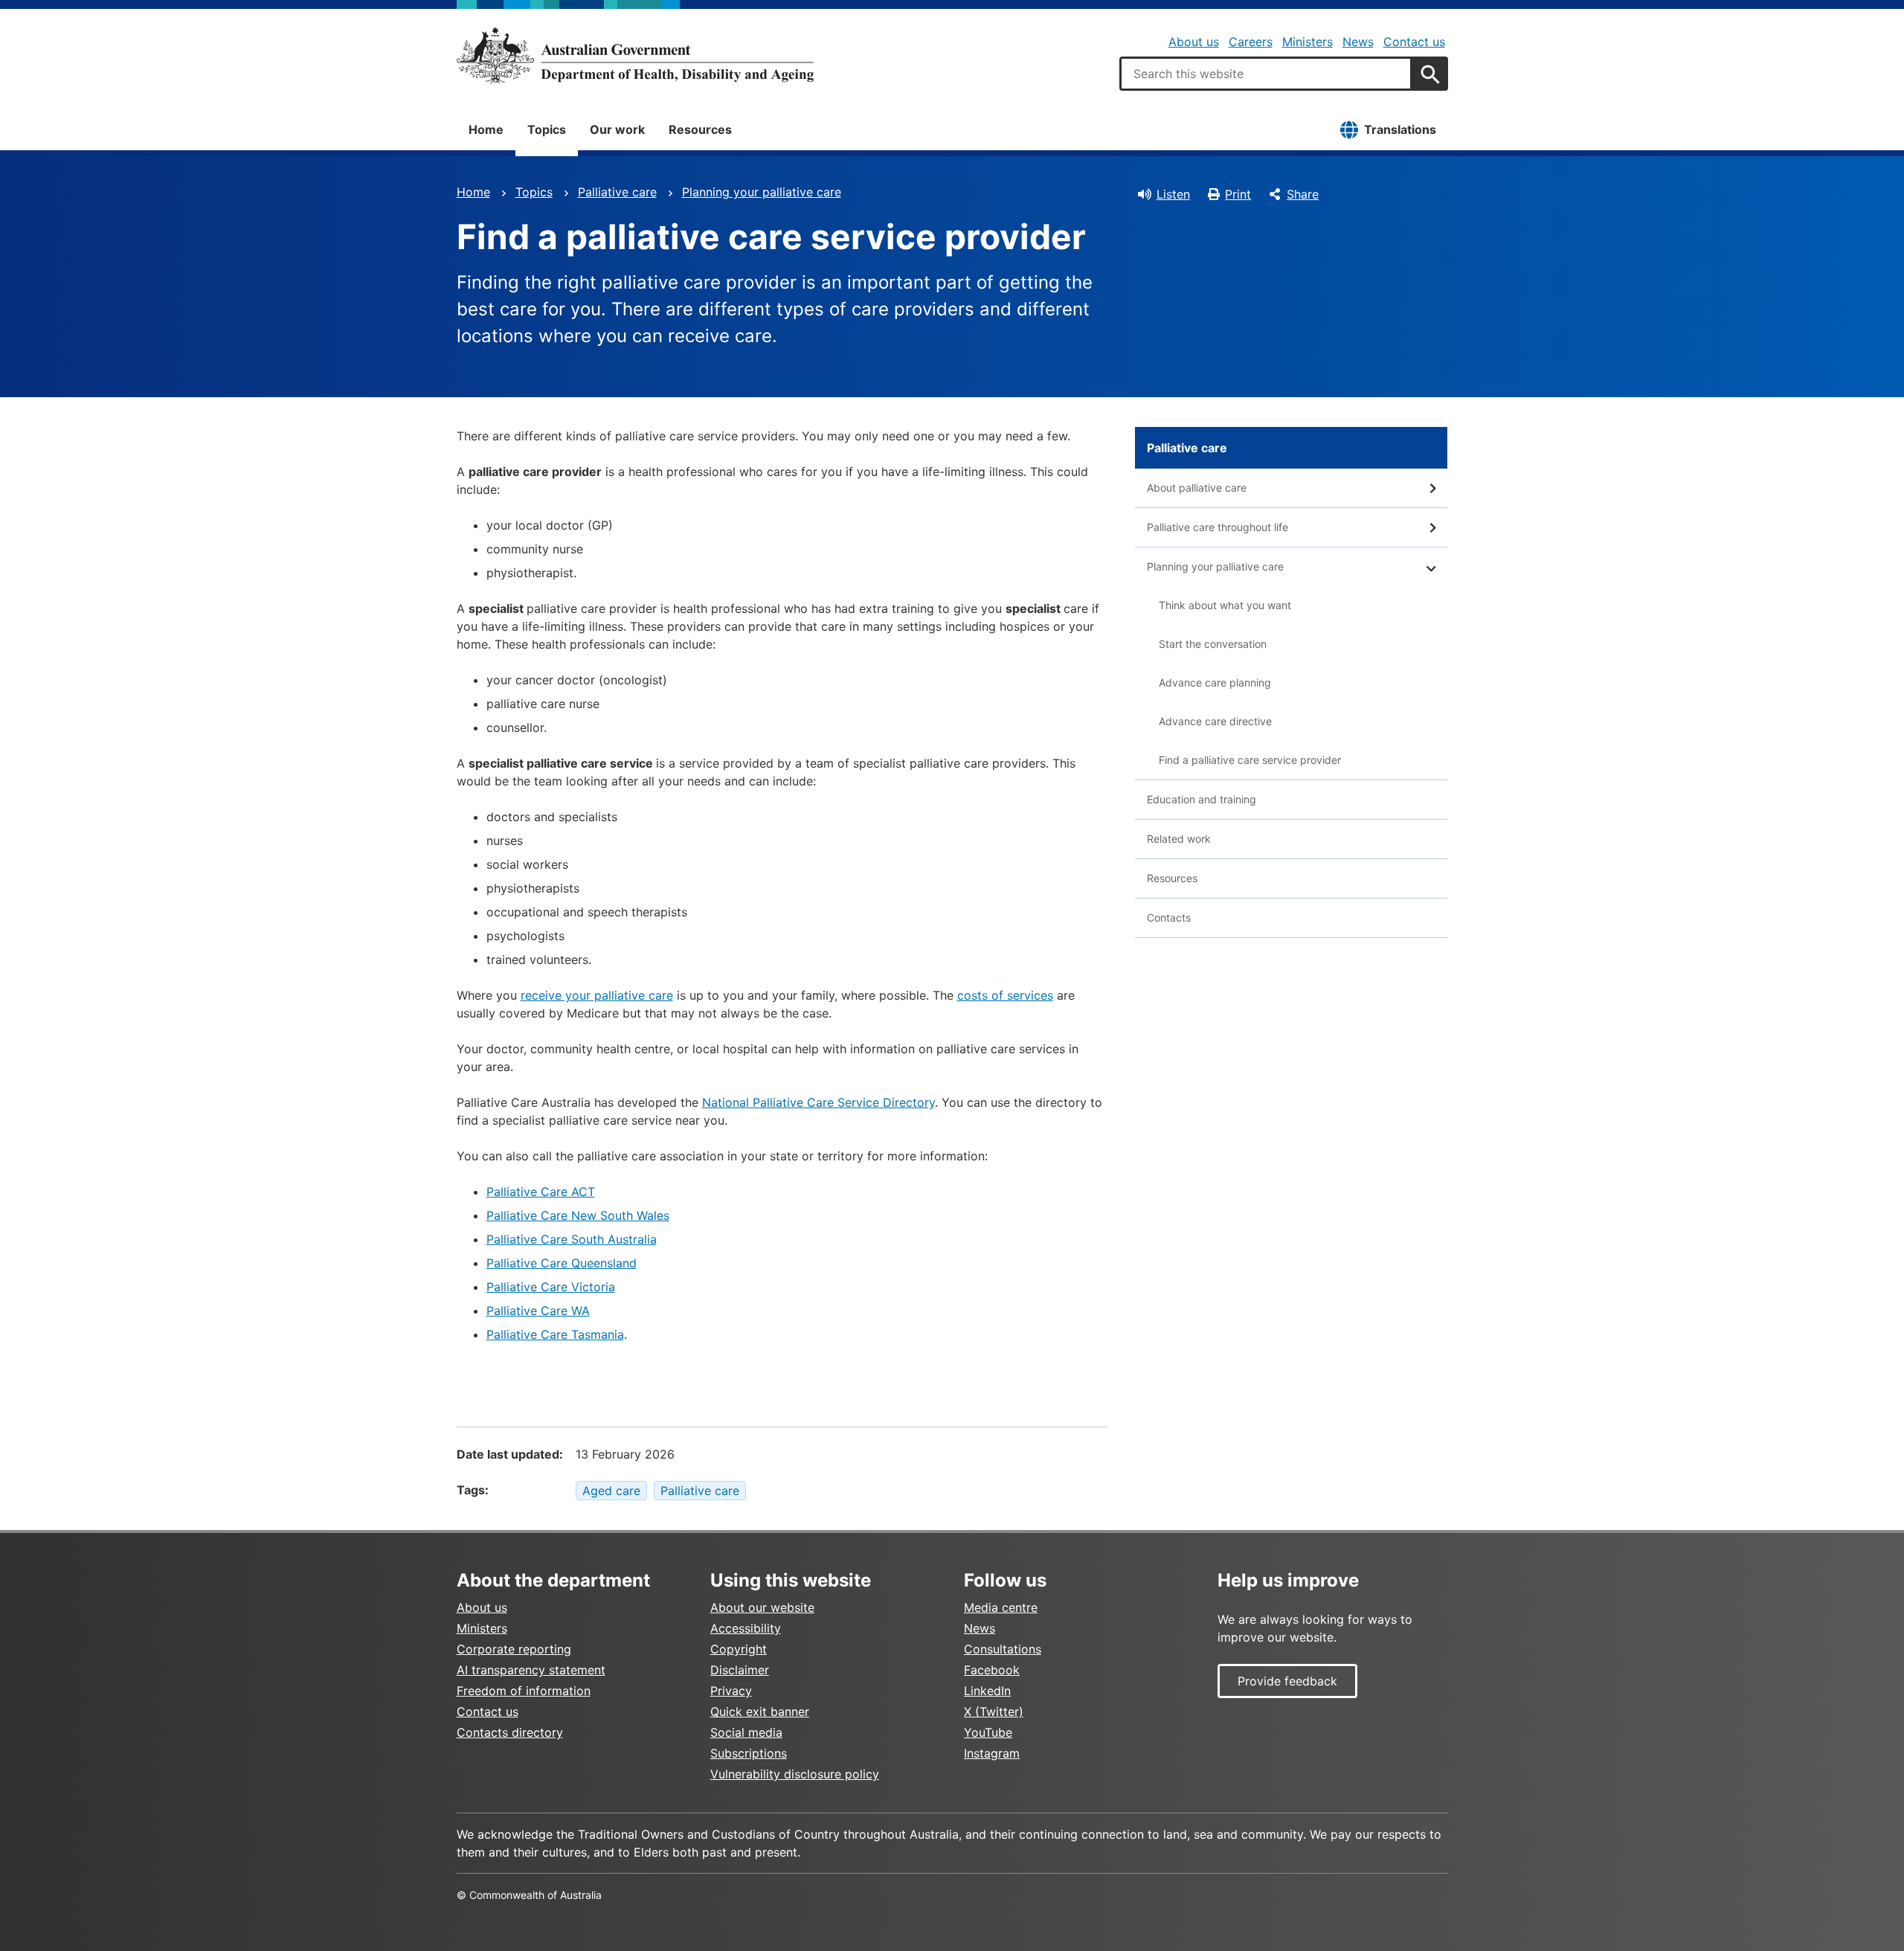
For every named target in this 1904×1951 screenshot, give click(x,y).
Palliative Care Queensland (562, 1263)
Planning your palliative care (762, 192)
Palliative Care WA (538, 1311)
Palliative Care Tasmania (555, 1334)
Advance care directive (1215, 721)
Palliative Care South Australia (572, 1239)
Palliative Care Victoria (551, 1287)
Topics (547, 129)
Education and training (1202, 799)
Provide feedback (1287, 1681)
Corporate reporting (514, 1649)
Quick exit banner (760, 1711)
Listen (1173, 194)
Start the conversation (1213, 644)
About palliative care (1197, 488)
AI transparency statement (531, 1670)
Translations (1400, 129)
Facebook (992, 1670)
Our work (617, 129)
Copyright (739, 1649)
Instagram (992, 1753)
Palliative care (617, 192)
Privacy (731, 1691)
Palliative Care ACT (541, 1192)
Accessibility (746, 1628)
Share (1303, 194)
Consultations (1003, 1649)
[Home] (635, 55)
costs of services (1005, 995)
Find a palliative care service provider (1250, 760)
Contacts (1169, 917)
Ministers (1308, 42)
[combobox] (1266, 74)
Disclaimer (740, 1670)
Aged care (611, 1491)
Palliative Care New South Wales (578, 1215)
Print (1238, 194)
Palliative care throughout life (1218, 527)
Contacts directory (510, 1732)
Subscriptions (749, 1753)
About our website (762, 1607)
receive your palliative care (597, 995)
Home (486, 129)
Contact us (1414, 42)
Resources (700, 129)
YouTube (988, 1732)
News (1358, 42)
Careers (1251, 42)
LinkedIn (987, 1691)
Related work (1179, 839)
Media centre (1001, 1607)
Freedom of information (524, 1691)
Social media (746, 1732)
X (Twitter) (994, 1711)
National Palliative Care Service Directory (818, 1102)
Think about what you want (1225, 605)
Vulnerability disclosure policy (795, 1774)
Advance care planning (1215, 682)
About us (1194, 42)
